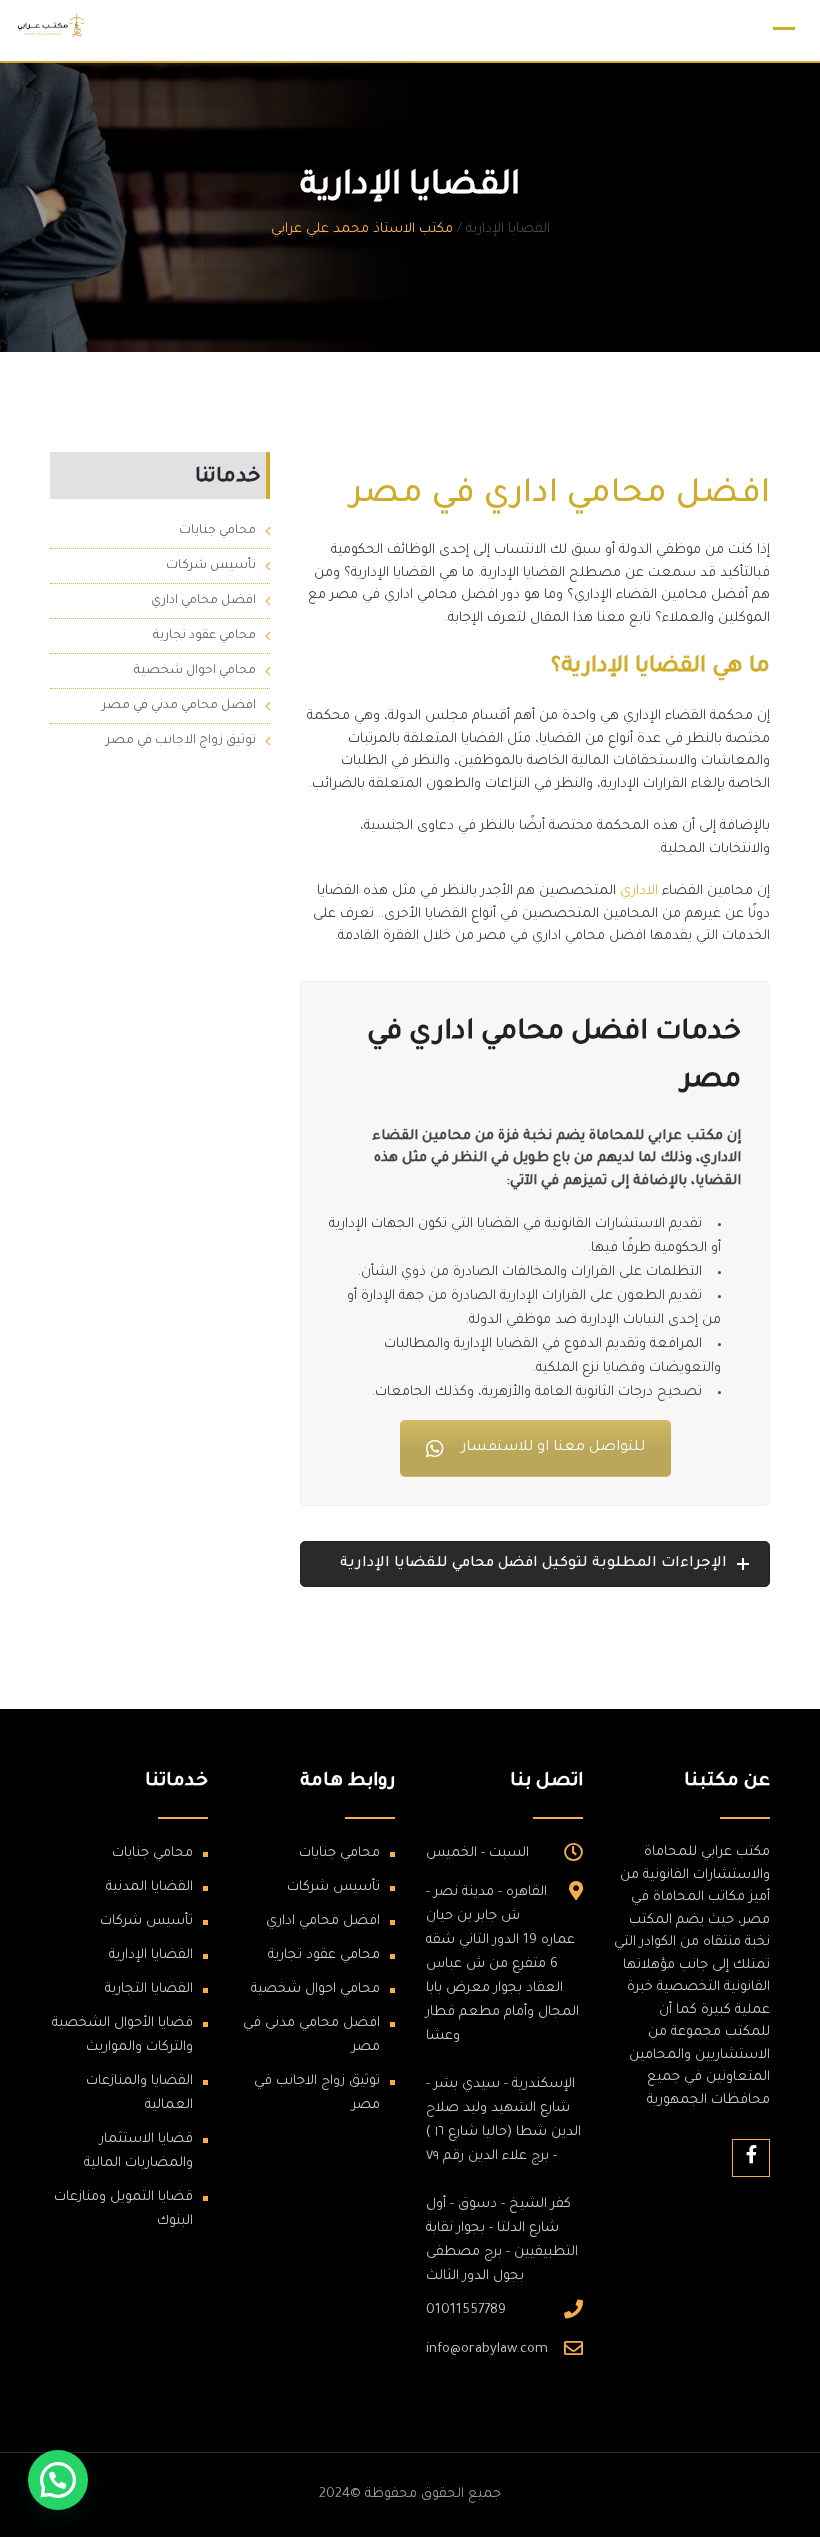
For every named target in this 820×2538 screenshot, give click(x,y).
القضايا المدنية (149, 1887)
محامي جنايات (217, 531)
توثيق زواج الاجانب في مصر (181, 741)
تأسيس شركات (211, 566)
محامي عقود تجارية (204, 636)
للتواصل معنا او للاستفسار (553, 1448)
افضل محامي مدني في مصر (179, 706)
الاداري (639, 891)
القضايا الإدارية (151, 1955)
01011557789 (466, 2310)
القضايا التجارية (149, 1989)
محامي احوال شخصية (195, 671)
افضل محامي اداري (203, 601)
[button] (58, 2480)
